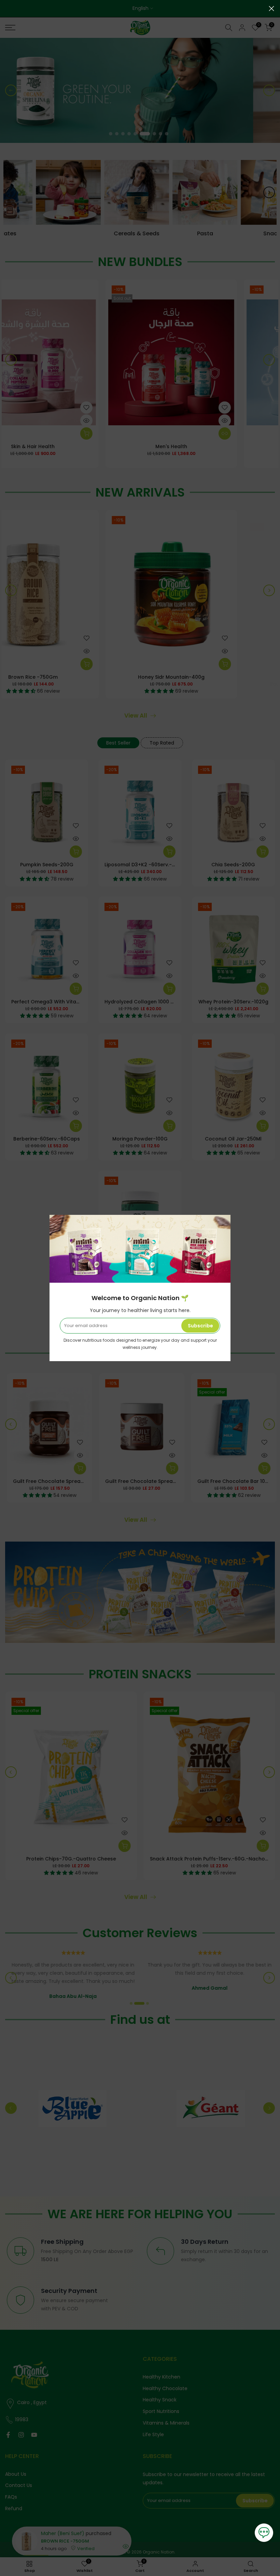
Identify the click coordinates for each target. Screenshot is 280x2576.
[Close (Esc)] (271, 9)
